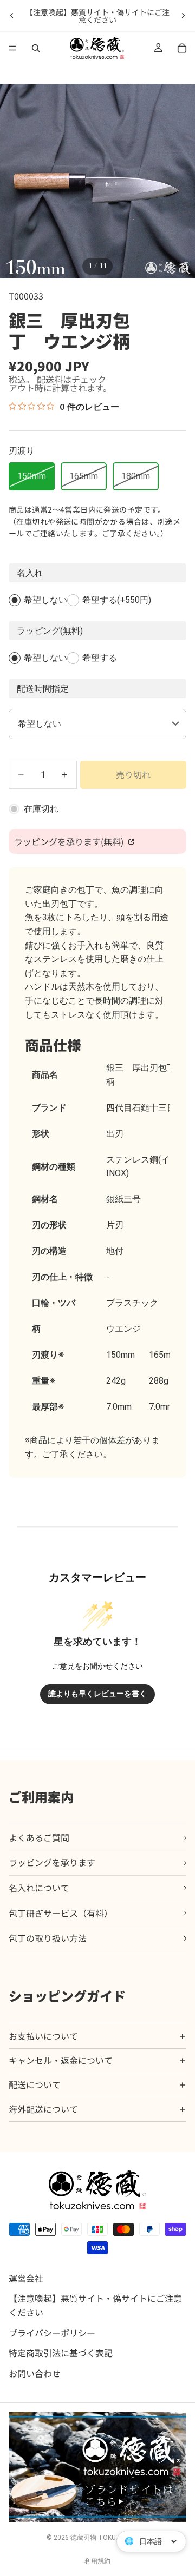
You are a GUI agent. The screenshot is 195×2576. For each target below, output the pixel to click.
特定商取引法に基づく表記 (61, 2353)
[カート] (182, 48)
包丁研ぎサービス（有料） (61, 1913)
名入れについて (39, 1888)
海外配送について (43, 2109)
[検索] (36, 48)
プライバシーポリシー (52, 2332)
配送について (35, 2084)
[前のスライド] (12, 16)
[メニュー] (12, 48)
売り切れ (133, 774)
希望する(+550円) (117, 600)
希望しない (45, 600)
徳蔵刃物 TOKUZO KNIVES (109, 2538)
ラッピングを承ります (52, 1862)
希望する (100, 658)
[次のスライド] (183, 16)
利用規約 (97, 2561)
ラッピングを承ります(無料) (70, 841)
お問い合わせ (35, 2373)
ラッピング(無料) (50, 631)
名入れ (30, 573)
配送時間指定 (43, 689)
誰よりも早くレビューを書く (97, 1694)
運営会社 (26, 2278)
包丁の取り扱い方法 (48, 1938)
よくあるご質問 (39, 1837)
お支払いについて (43, 2036)
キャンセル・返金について (61, 2060)
